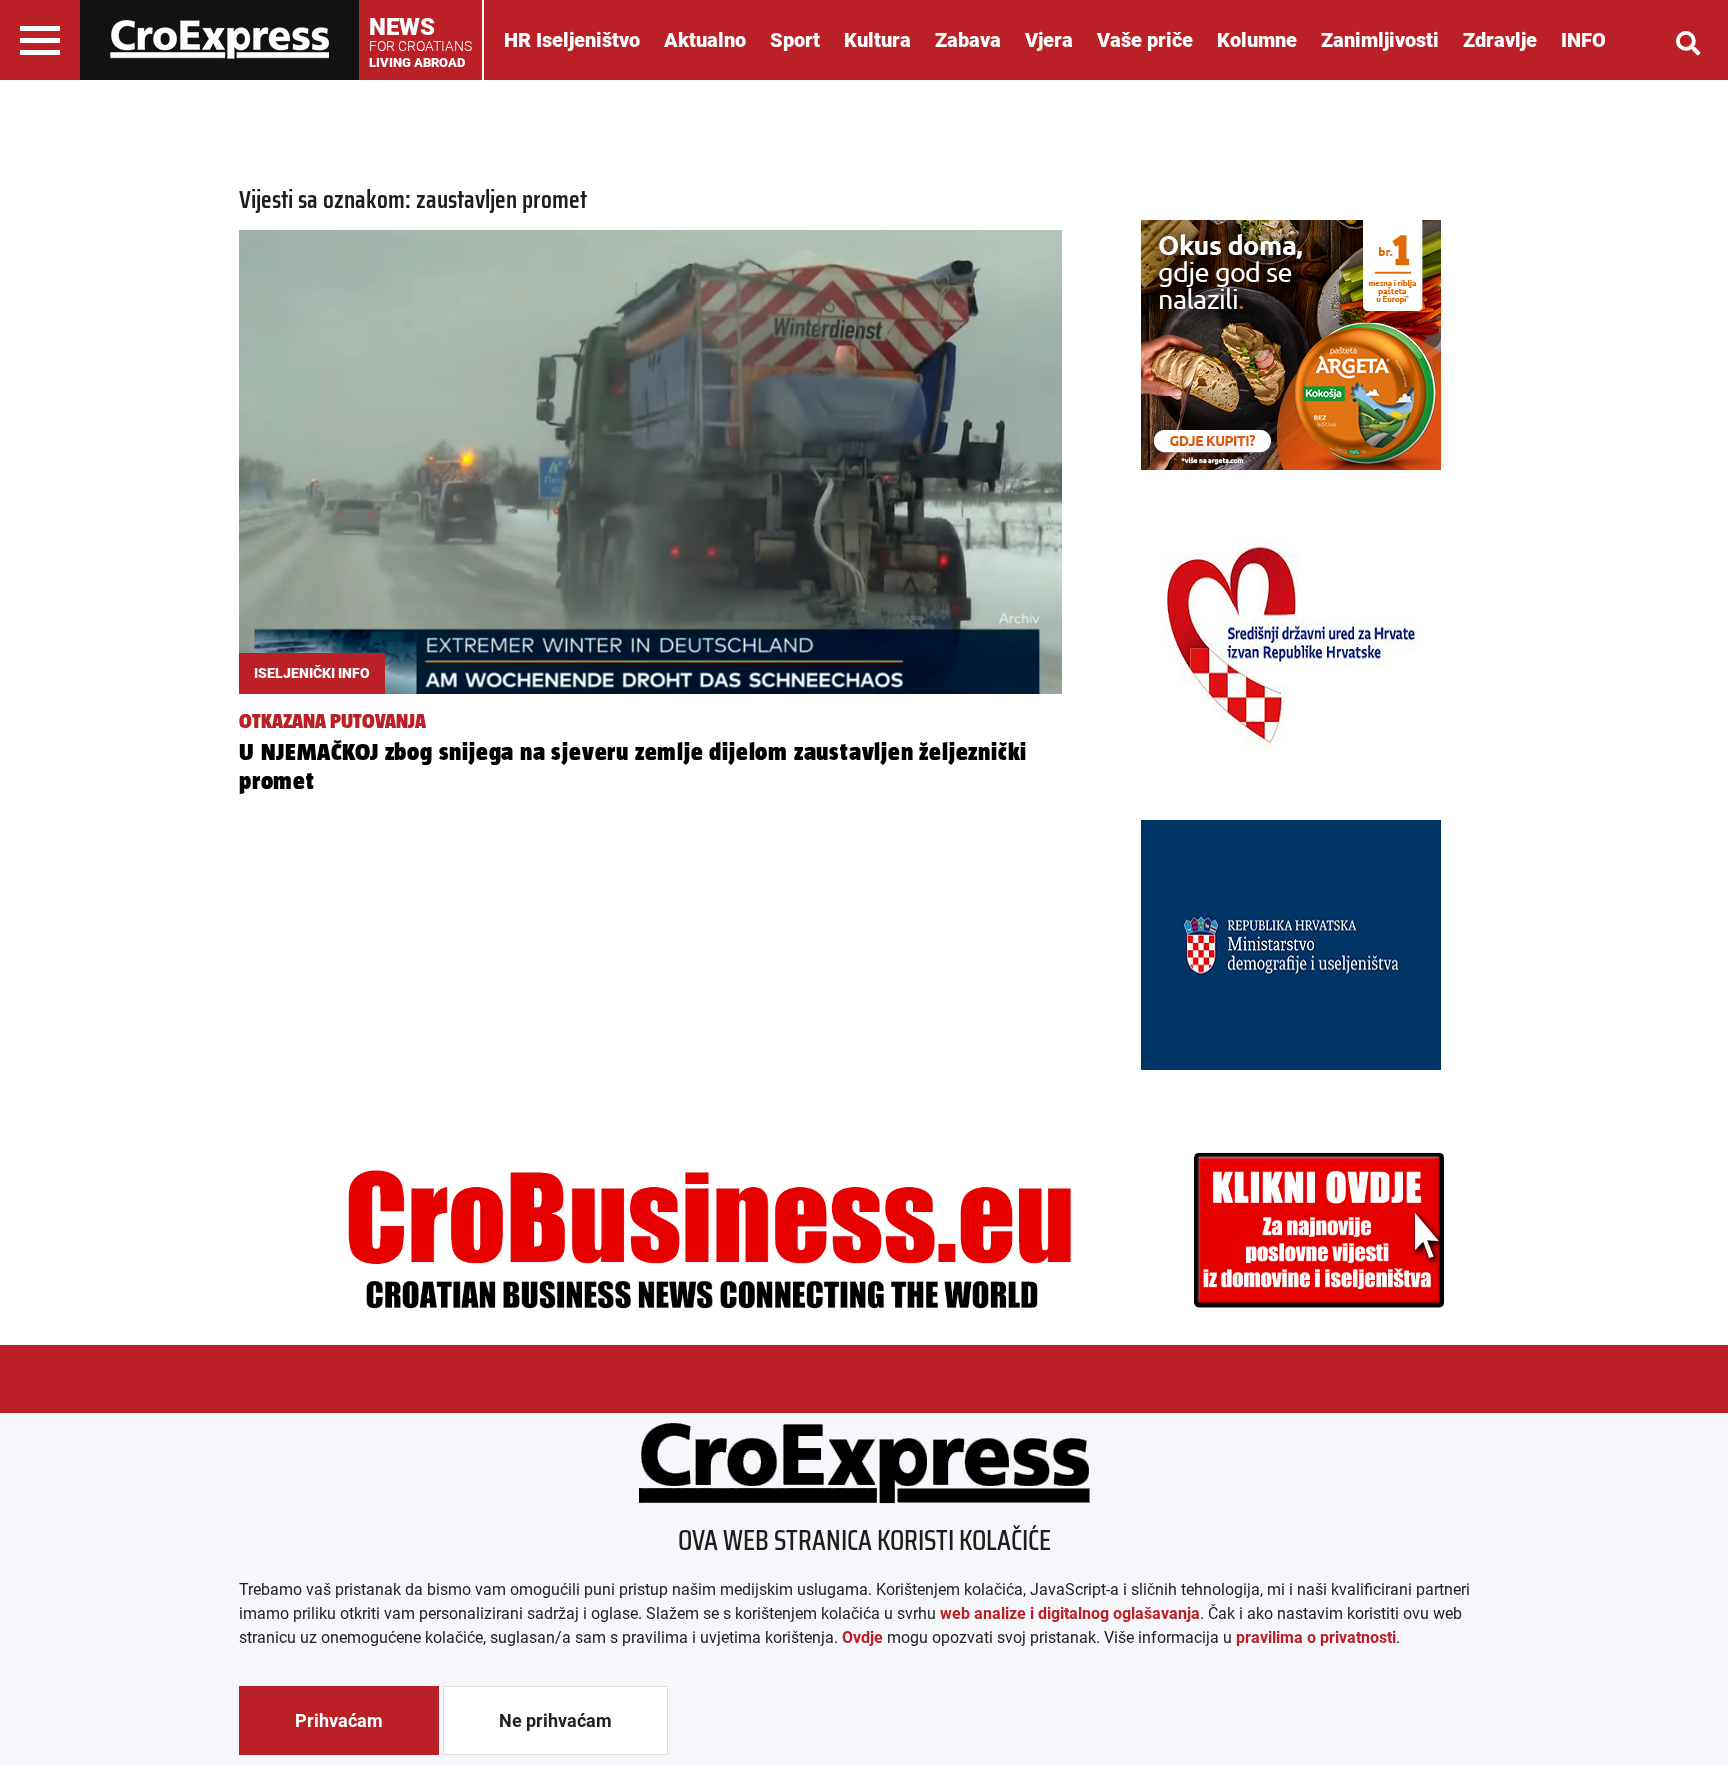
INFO (1583, 40)
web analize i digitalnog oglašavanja (1070, 1613)
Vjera (1049, 40)
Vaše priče (1145, 40)
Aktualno (705, 40)
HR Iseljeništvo (572, 40)
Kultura (877, 40)
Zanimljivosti (1380, 40)
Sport (795, 40)
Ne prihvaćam (555, 1720)
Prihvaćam (339, 1720)
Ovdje (862, 1637)
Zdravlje (1500, 40)
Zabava (968, 40)
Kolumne (1257, 40)
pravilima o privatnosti (1316, 1637)
